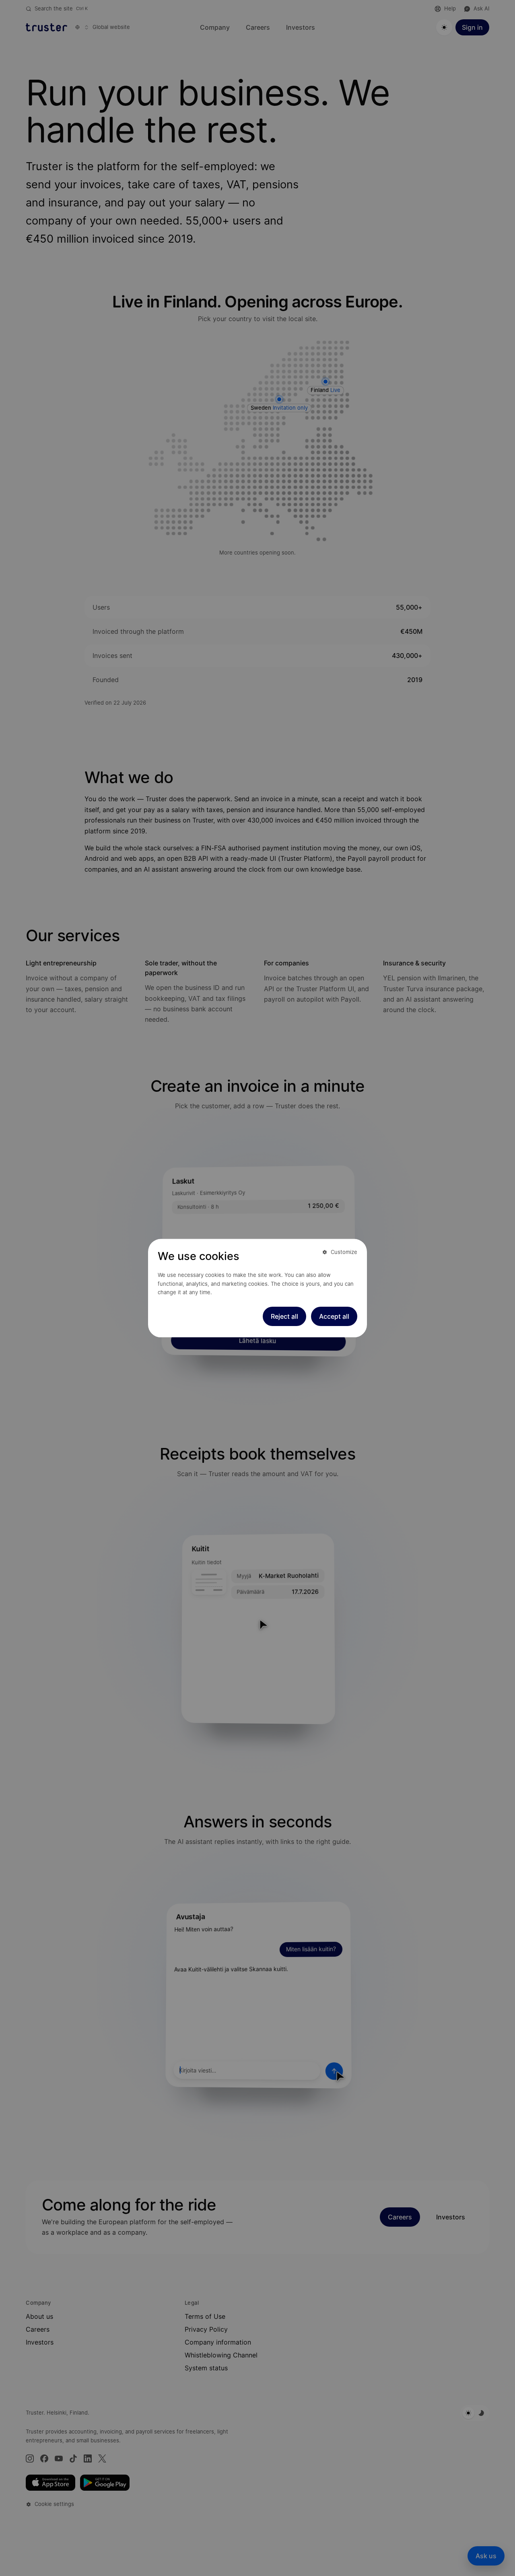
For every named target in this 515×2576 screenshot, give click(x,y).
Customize (344, 1252)
